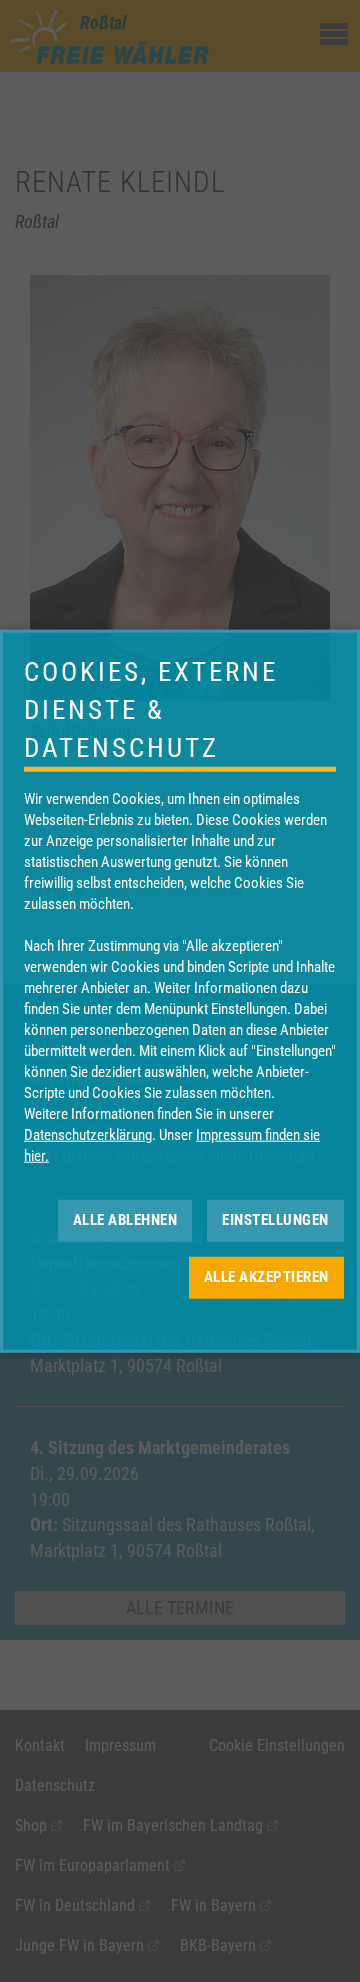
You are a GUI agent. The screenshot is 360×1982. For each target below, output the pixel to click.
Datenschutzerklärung (88, 1134)
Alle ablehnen (125, 1220)
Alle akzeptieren (266, 1277)
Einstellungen (275, 1220)
